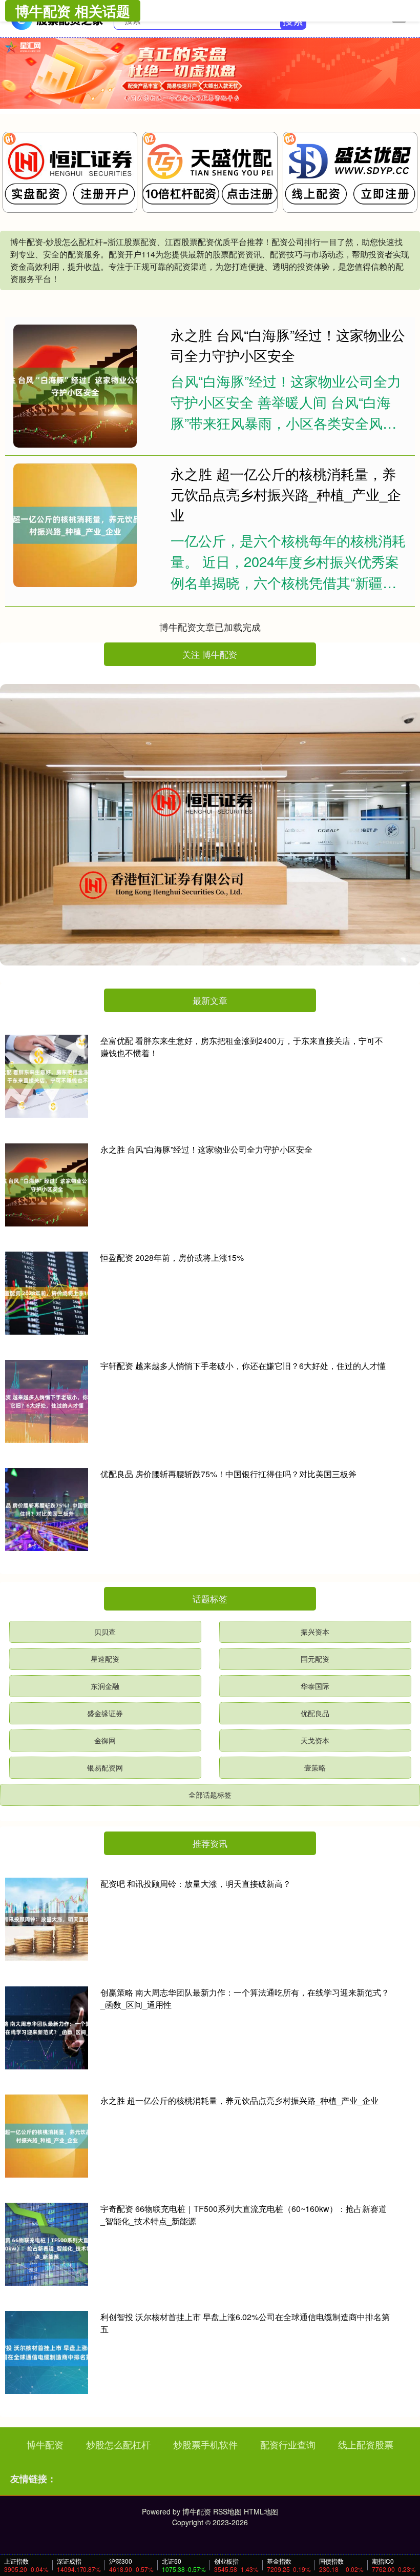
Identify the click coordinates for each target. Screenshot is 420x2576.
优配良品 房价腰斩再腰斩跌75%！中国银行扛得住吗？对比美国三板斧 (228, 1474)
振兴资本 (315, 1632)
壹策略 (315, 1767)
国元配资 (315, 1659)
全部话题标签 (210, 1795)
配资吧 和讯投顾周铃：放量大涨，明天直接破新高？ (196, 1884)
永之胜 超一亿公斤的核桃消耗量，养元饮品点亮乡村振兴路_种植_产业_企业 (286, 494)
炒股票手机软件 (205, 2444)
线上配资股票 (366, 2444)
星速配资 (105, 1659)
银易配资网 (105, 1767)
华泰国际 (315, 1686)
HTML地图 (261, 2511)
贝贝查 (105, 1632)
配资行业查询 (288, 2444)
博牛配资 (45, 2444)
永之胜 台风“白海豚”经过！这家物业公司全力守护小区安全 (288, 345)
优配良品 (315, 1713)
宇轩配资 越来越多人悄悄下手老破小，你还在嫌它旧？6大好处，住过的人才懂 (243, 1366)
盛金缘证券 (105, 1713)
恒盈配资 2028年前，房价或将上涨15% (172, 1257)
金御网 (105, 1740)
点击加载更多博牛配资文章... (210, 627)
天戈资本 (315, 1740)
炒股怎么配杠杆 (118, 2444)
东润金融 (105, 1686)
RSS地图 (227, 2511)
